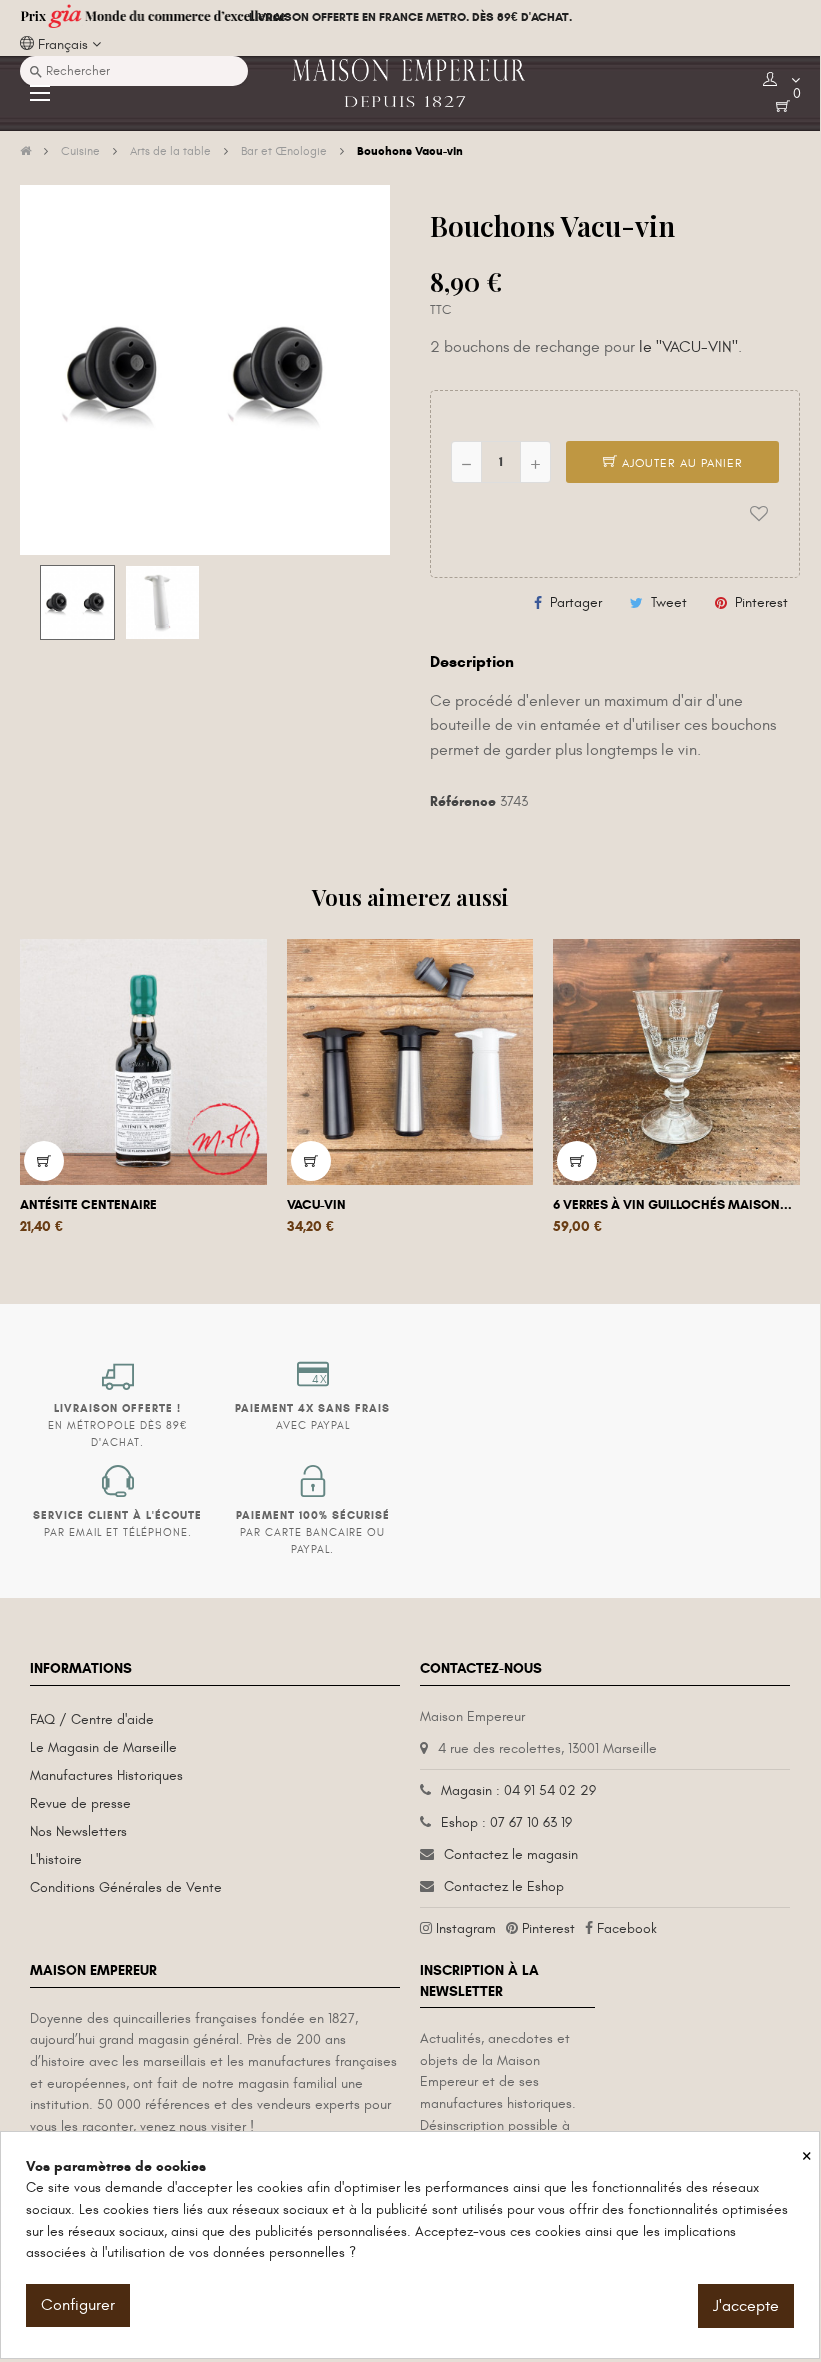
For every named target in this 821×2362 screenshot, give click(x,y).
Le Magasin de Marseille (103, 1747)
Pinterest (761, 602)
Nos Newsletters (78, 1831)
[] (44, 1161)
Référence (463, 801)
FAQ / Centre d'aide (92, 1719)
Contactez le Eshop (504, 1886)
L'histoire (56, 1859)
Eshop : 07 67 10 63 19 (506, 1822)
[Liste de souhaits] (759, 514)
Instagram (466, 1928)
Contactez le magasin (511, 1854)
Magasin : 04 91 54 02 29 (518, 1790)
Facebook (627, 1928)
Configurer (78, 2305)
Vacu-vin (316, 1205)
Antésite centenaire (88, 1205)
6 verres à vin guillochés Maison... (672, 1205)
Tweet (669, 602)
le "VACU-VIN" (688, 347)
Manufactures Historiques (106, 1775)
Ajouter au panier (680, 463)
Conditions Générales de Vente (126, 1887)
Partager (576, 602)
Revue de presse (80, 1803)
